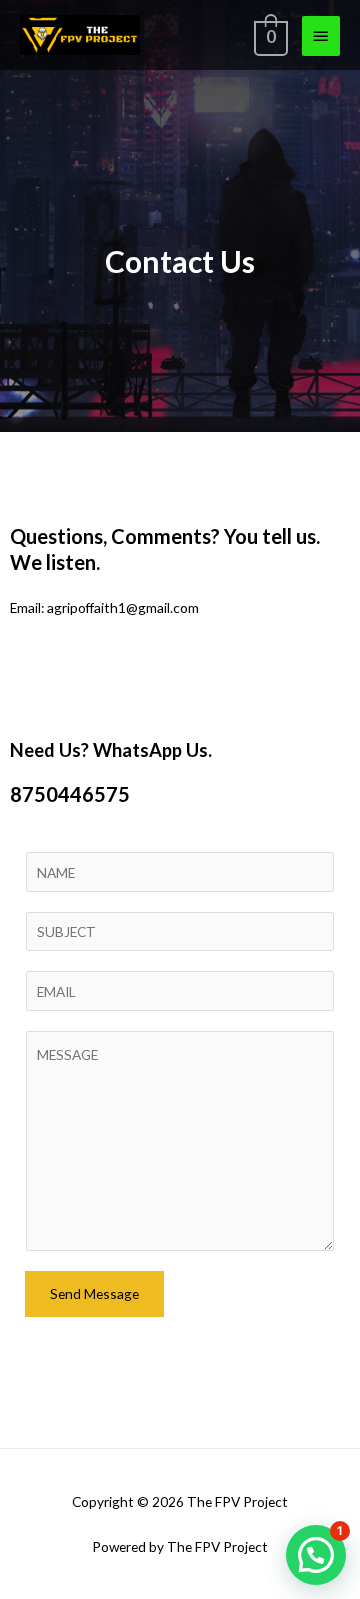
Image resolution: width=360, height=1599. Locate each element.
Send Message (94, 1293)
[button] (316, 1555)
